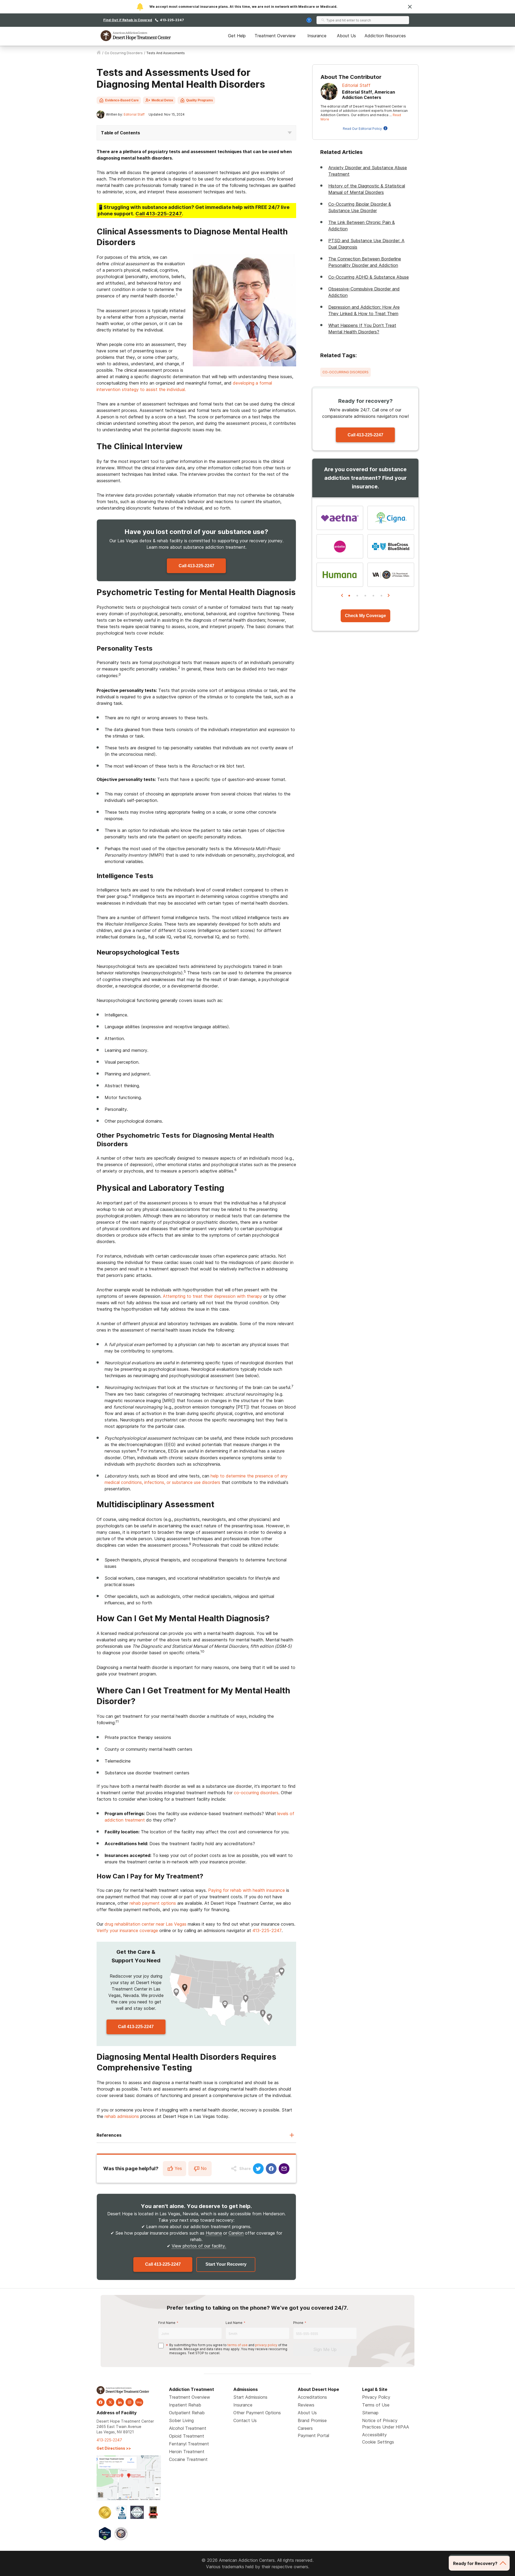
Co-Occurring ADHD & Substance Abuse (369, 277)
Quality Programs (200, 100)
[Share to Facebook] (271, 2169)
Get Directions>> (114, 2448)
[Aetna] (340, 518)
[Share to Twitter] (258, 2169)
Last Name (234, 2323)
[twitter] (110, 2402)
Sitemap (370, 2413)
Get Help (237, 36)
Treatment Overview (275, 36)
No (204, 2168)
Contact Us (245, 2420)
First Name (167, 2323)
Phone (298, 2323)
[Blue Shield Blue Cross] (391, 546)
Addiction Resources (385, 36)
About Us (346, 36)
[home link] (99, 53)
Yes (178, 2168)
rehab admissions (122, 2116)
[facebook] (101, 2402)
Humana (214, 2233)
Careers (305, 2428)
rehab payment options (153, 1903)
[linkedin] (120, 2402)
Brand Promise (312, 2420)
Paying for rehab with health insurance (247, 1890)
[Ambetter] (340, 546)
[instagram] (130, 2402)
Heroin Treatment (187, 2452)
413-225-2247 (172, 20)
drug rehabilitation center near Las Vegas (146, 1924)
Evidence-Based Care (122, 100)
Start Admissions (250, 2397)
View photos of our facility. (199, 2246)
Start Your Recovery (226, 2264)
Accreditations (312, 2397)
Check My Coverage (365, 616)
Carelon (236, 2233)
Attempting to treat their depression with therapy (212, 1296)
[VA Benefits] (391, 575)
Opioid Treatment (187, 2436)
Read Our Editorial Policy (362, 129)
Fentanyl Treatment (189, 2444)
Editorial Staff (134, 114)
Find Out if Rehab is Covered (128, 20)
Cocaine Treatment (188, 2459)
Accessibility (374, 2435)
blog (139, 2402)
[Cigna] (391, 518)
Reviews (306, 2405)
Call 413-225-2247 (196, 566)
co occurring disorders (124, 53)
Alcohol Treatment (188, 2428)
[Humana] (340, 575)
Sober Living (181, 2420)
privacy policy (266, 2345)
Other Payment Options (257, 2413)
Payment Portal (313, 2435)
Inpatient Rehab (185, 2405)
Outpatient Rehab (187, 2413)
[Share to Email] (284, 2169)
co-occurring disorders (256, 1793)
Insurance (317, 36)
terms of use (238, 2345)
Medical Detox (162, 100)
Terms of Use (376, 2405)
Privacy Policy (376, 2397)
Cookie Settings (378, 2442)
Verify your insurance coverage (127, 1930)
